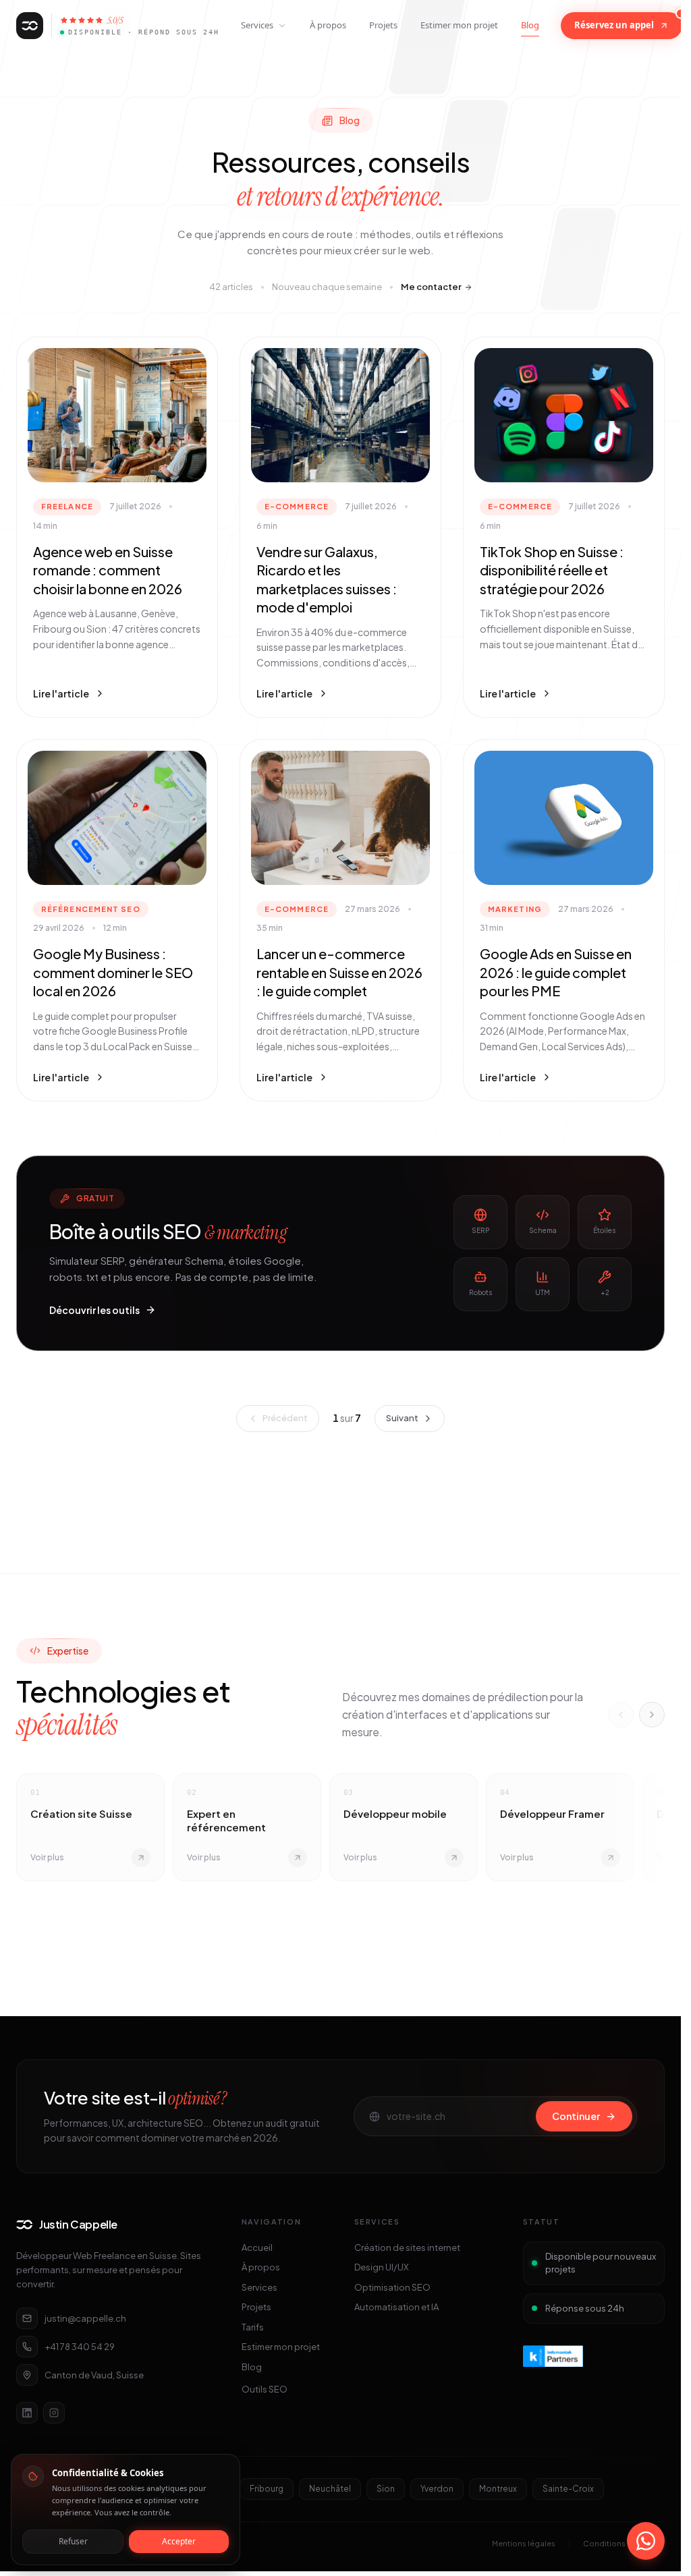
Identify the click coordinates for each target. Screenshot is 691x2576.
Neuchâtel (330, 2489)
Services (257, 25)
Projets (383, 25)
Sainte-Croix (568, 2489)
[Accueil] (30, 26)
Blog (530, 25)
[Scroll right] (652, 1715)
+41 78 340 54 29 (80, 2347)
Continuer (576, 2116)
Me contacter (431, 287)
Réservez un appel (614, 25)
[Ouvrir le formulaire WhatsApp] (646, 2541)
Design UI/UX (382, 2267)
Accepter (179, 2541)
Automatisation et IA (396, 2307)
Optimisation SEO (392, 2287)
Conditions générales (624, 2543)
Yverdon (437, 2489)
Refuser (73, 2541)
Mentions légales (524, 2543)
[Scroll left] (621, 1715)
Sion (386, 2489)
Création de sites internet (407, 2248)
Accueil (257, 2248)
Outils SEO (265, 2389)
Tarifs (253, 2327)
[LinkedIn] (27, 2413)
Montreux (498, 2489)
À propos (328, 25)
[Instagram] (54, 2413)
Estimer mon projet (459, 25)
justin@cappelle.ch (85, 2318)
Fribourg (267, 2489)
